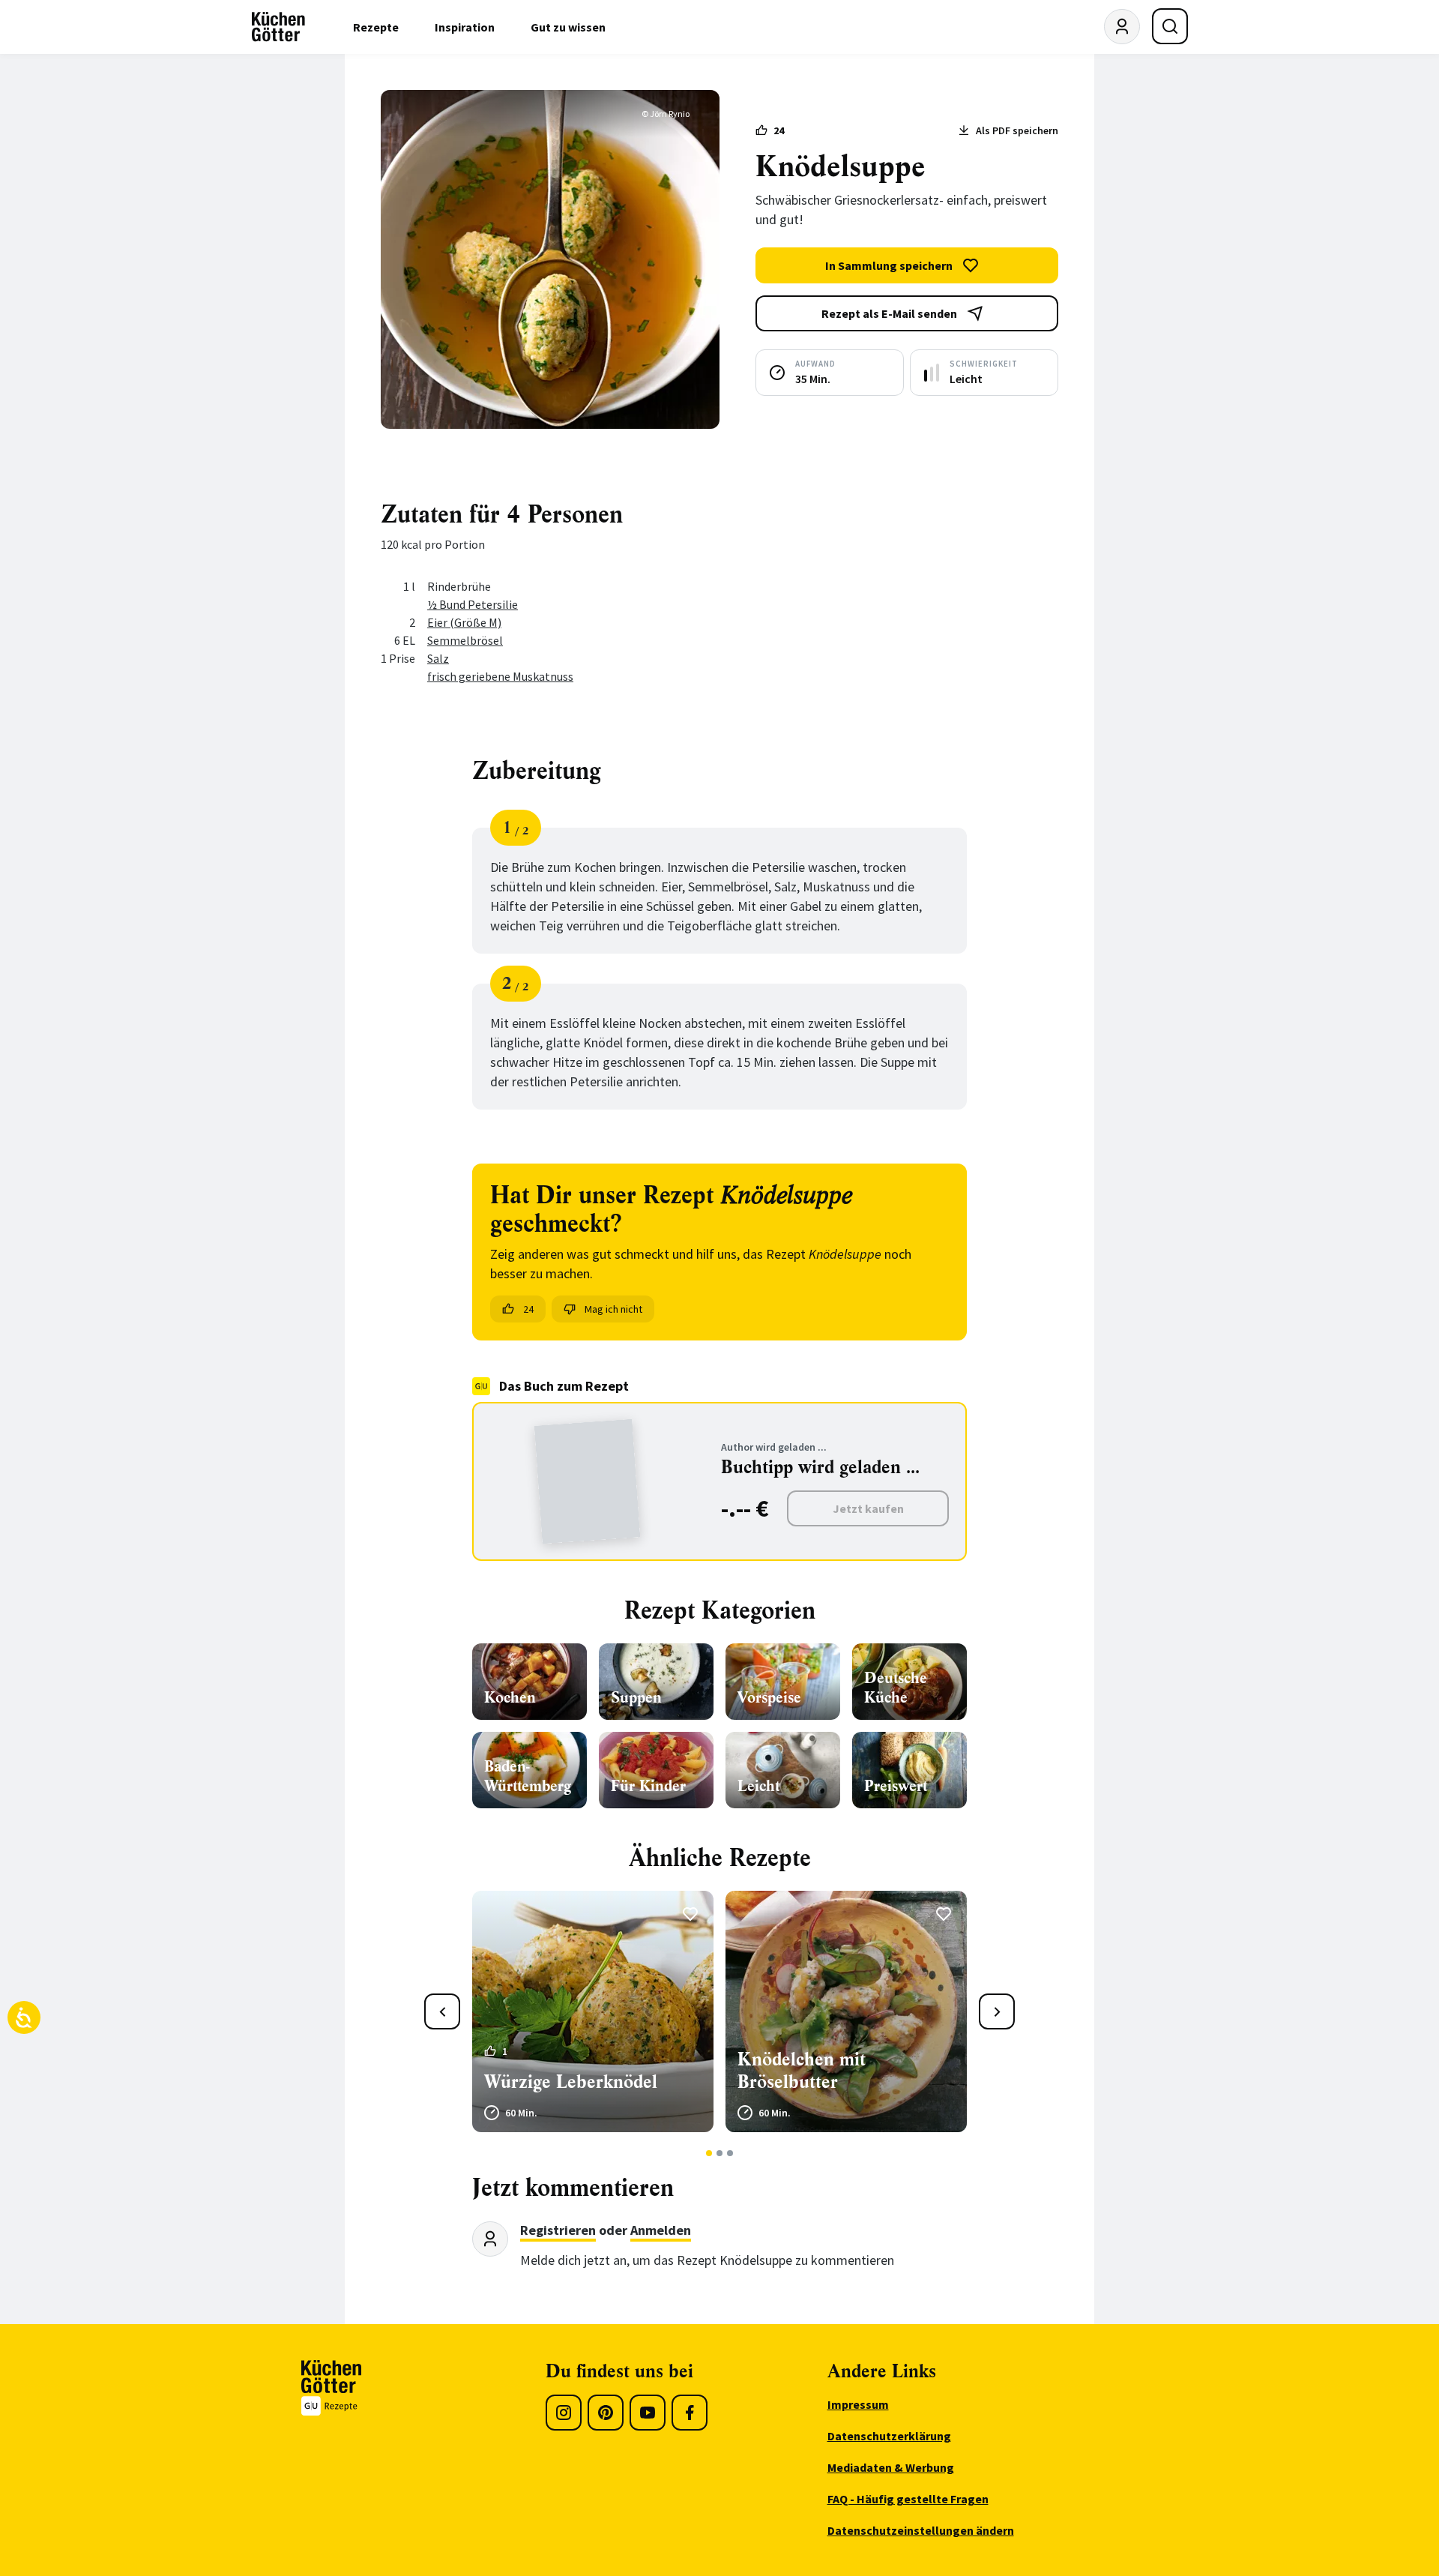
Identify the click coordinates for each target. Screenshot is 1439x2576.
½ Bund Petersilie (473, 604)
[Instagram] (564, 2413)
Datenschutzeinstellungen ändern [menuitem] (921, 2530)
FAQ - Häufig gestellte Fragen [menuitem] (908, 2499)
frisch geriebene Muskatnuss (500, 676)
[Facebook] (690, 2413)
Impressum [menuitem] (858, 2404)
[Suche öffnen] (1170, 26)
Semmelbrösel (465, 640)
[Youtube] (648, 2413)
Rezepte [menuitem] (376, 27)
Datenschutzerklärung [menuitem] (889, 2436)
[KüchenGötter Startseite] (278, 27)
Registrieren (558, 2230)
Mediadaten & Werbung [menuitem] (891, 2467)
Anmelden (661, 2230)
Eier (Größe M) (464, 622)
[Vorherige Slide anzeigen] (442, 2011)
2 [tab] (720, 2153)
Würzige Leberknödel (571, 2082)
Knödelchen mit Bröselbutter (802, 2071)
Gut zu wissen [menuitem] (568, 27)
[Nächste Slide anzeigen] (997, 2011)
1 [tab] (709, 2153)
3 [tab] (730, 2153)
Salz (438, 658)
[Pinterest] (606, 2413)
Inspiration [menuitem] (465, 27)
